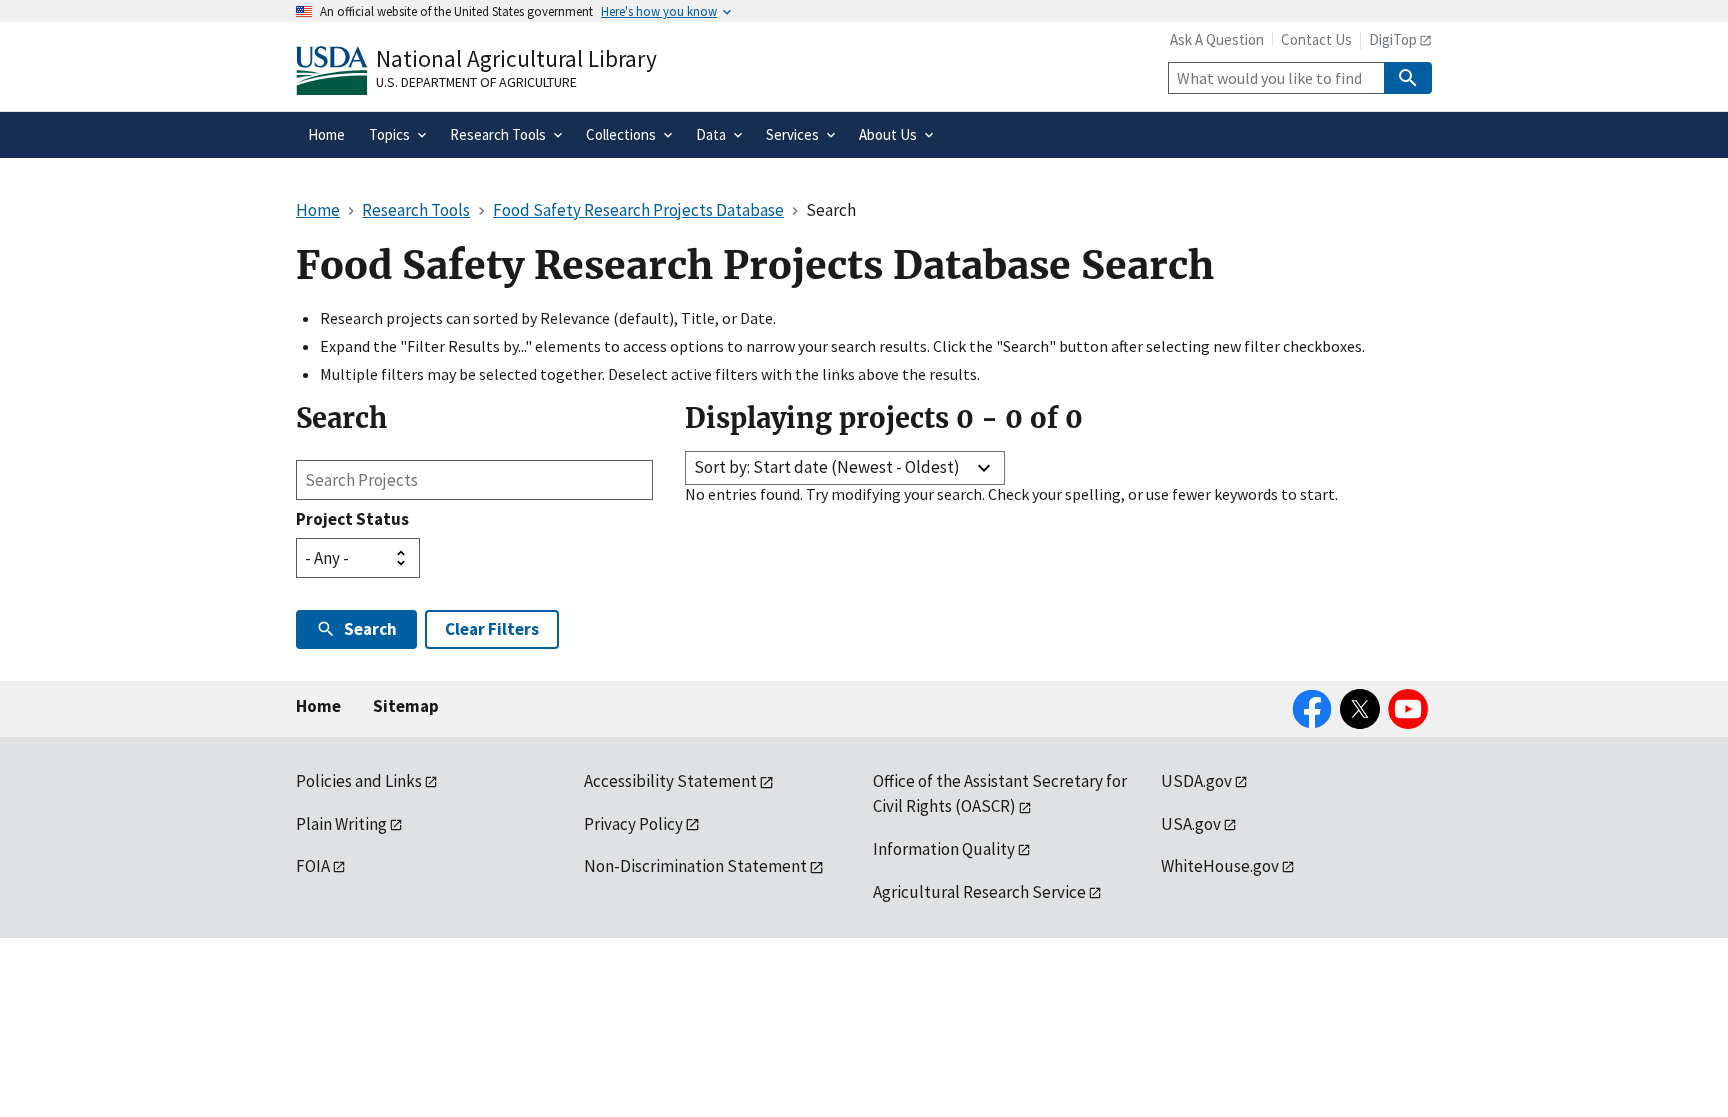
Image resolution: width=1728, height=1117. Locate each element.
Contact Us (1316, 39)
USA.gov (1191, 824)
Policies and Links (359, 781)
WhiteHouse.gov (1220, 866)
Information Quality (944, 849)
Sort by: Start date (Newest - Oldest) (827, 467)
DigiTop (1393, 39)
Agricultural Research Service (979, 892)
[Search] (1408, 78)
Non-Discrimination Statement (695, 866)
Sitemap (406, 706)
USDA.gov (1196, 781)
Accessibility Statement (670, 781)
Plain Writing (341, 824)
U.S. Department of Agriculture (476, 82)
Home (318, 706)
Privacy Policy (633, 824)
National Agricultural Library (516, 58)
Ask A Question (1217, 39)
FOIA (313, 866)
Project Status (352, 519)
